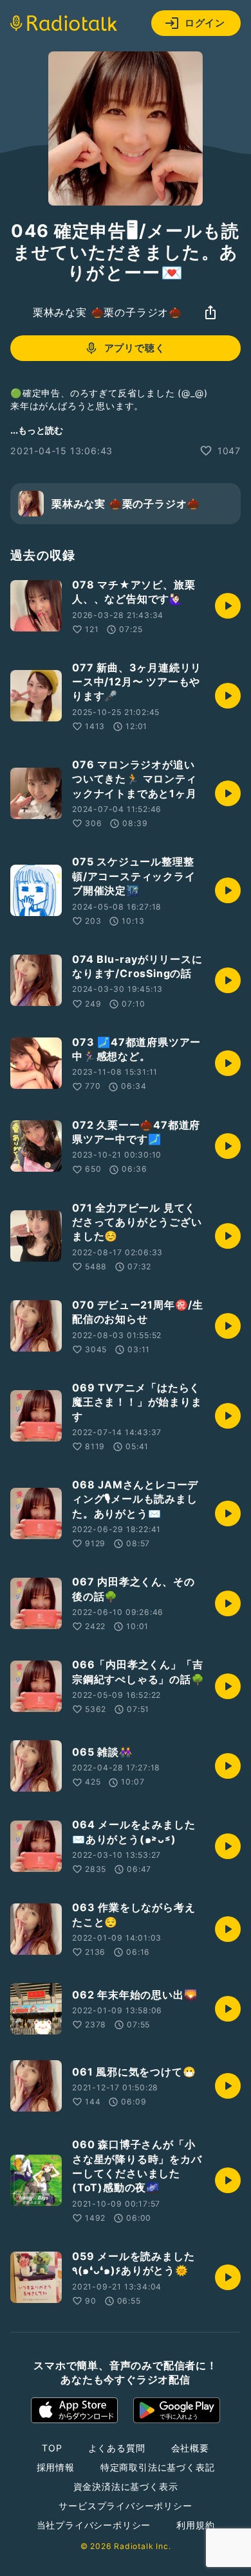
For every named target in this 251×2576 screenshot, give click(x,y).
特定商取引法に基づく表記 (158, 2467)
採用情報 (56, 2467)
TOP (52, 2448)
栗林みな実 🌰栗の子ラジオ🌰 (107, 312)
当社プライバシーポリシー (94, 2525)
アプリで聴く (135, 348)
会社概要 (190, 2448)
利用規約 (195, 2525)
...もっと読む (37, 430)
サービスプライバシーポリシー (125, 2506)
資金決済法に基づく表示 (126, 2486)
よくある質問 (117, 2448)
